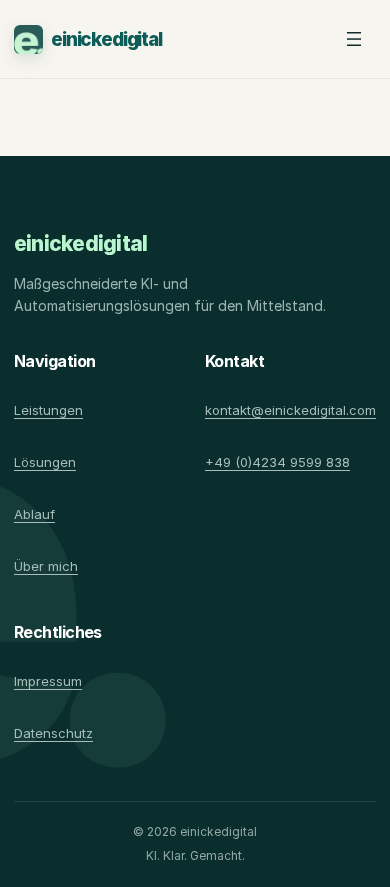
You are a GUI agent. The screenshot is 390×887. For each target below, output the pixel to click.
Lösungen (45, 462)
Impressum (48, 681)
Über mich (46, 566)
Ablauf (34, 514)
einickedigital (106, 39)
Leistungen (48, 410)
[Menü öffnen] (354, 39)
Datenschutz (53, 733)
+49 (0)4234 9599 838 (277, 462)
